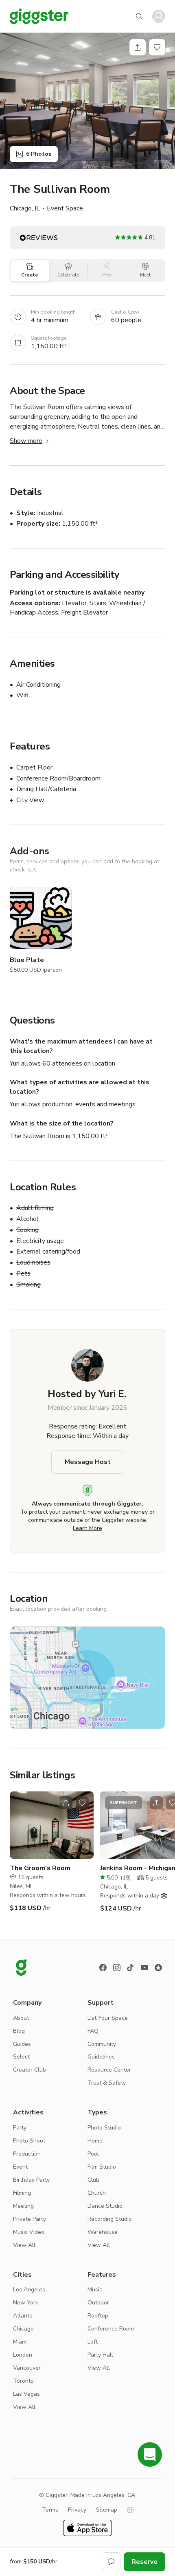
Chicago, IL (25, 208)
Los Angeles (29, 2290)
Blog (19, 2031)
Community (102, 2044)
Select (21, 2057)
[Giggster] (39, 16)
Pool (93, 2154)
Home (95, 2141)
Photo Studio (104, 2128)
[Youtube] (144, 1968)
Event (20, 2167)
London (23, 2355)
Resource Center (109, 2070)
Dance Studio (105, 2206)
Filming (22, 2193)
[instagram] (117, 1968)
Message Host (88, 1462)
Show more (26, 441)
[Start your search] (139, 16)
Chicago (23, 2329)
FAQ (93, 2031)
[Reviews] (158, 1968)
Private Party (30, 2219)
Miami (20, 2342)
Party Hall (100, 2355)
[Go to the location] (52, 1825)
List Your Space (108, 2018)
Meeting (23, 2206)
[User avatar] (159, 16)
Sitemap (107, 2510)
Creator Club (30, 2070)
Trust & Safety (107, 2083)
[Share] (138, 47)
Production (27, 2154)
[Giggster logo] (21, 1968)
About (21, 2018)
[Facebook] (103, 1968)
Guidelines (101, 2057)
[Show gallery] (87, 101)
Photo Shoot (29, 2141)
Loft (93, 2342)
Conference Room (111, 2329)
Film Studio (102, 2167)
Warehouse (103, 2232)
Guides (22, 2044)
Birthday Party (31, 2180)
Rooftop (98, 2316)
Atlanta (23, 2316)
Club (93, 2180)
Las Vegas (26, 2394)
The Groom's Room (40, 1868)
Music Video (29, 2232)
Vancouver (27, 2368)
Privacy (77, 2510)
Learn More (87, 1528)
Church (97, 2193)
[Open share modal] (66, 1803)
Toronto (23, 2381)
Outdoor (98, 2303)
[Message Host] (111, 2562)
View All (24, 2245)
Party (20, 2128)
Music (95, 2290)
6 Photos (39, 154)
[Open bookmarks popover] (157, 47)
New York (26, 2303)
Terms (50, 2510)
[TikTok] (131, 1968)
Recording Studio (110, 2219)
